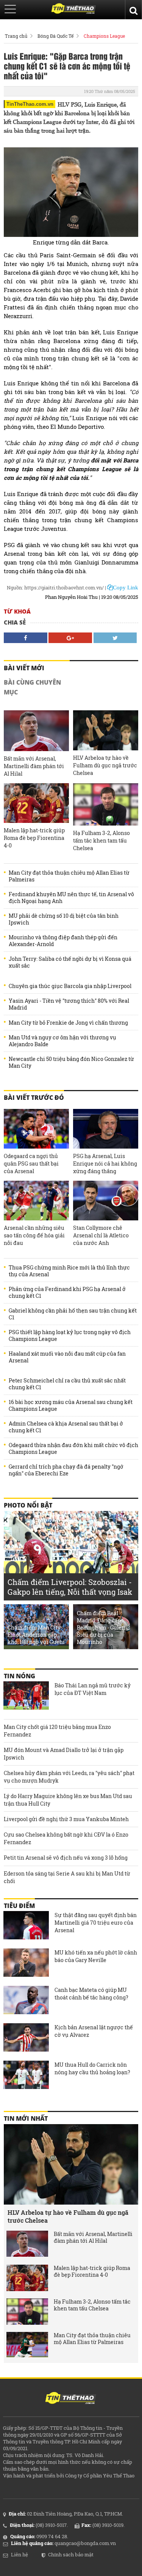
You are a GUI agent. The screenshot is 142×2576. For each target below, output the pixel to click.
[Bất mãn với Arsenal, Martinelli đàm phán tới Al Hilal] (36, 731)
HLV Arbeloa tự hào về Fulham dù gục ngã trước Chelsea (105, 765)
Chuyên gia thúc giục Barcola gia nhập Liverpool (70, 986)
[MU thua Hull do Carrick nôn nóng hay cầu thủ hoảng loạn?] (26, 2076)
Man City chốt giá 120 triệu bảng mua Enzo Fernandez (57, 1731)
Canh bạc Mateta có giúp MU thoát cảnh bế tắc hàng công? (91, 1994)
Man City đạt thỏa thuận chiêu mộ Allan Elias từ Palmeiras (69, 876)
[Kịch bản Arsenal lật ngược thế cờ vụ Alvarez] (26, 2038)
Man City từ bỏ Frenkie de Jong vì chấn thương (68, 1023)
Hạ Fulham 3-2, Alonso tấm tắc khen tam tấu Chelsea (101, 840)
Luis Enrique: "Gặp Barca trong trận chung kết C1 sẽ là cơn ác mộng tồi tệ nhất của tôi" (67, 66)
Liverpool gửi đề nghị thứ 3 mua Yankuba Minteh (66, 1819)
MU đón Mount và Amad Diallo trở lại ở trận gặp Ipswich (64, 1754)
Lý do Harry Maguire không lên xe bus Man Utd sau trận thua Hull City (68, 1800)
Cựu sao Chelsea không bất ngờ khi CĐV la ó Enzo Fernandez (66, 1838)
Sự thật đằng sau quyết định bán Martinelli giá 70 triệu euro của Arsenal (96, 1923)
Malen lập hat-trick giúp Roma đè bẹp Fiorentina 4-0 (34, 838)
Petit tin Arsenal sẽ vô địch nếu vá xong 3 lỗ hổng (66, 1858)
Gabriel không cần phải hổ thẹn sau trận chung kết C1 (73, 1314)
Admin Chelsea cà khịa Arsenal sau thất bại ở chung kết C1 (66, 1427)
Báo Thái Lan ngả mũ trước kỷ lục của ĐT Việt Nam (93, 1689)
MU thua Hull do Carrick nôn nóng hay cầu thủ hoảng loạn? (92, 2068)
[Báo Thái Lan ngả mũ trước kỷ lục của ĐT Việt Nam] (26, 1696)
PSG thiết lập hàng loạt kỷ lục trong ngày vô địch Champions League (70, 1336)
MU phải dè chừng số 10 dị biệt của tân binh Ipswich (64, 919)
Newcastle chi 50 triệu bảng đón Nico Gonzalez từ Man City (71, 1062)
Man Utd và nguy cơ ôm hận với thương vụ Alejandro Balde (62, 1041)
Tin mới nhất (26, 2118)
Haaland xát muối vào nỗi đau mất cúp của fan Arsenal (67, 1357)
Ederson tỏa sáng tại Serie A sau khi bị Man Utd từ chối (67, 1877)
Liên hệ (20, 2554)
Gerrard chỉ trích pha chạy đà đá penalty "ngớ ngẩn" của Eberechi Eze (66, 1470)
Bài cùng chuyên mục (32, 687)
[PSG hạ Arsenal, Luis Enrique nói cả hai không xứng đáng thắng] (106, 1129)
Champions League (104, 36)
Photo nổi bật (28, 1505)
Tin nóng (20, 1676)
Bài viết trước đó (34, 1098)
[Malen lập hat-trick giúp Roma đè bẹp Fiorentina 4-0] (36, 803)
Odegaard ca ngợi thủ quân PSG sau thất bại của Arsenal (31, 1164)
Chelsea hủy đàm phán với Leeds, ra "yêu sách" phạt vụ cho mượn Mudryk (69, 1777)
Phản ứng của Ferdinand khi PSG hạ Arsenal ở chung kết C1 (67, 1293)
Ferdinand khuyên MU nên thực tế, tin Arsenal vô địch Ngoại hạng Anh (71, 898)
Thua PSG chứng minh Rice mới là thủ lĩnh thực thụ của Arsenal (69, 1271)
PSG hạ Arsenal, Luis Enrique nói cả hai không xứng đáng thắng (105, 1164)
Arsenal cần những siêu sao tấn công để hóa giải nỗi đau (34, 1235)
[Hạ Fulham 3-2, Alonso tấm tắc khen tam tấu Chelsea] (106, 804)
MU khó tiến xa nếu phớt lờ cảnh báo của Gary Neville (96, 1956)
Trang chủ (16, 36)
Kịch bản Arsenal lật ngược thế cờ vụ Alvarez (94, 2031)
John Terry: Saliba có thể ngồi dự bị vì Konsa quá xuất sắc (70, 962)
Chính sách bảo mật (71, 2554)
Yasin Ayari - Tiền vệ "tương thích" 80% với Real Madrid (69, 1004)
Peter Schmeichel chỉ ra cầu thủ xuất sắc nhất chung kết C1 (67, 1384)
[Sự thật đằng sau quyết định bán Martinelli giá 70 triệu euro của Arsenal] (26, 1926)
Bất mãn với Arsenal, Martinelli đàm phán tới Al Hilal (34, 766)
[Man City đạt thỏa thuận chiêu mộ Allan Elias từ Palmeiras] (27, 2345)
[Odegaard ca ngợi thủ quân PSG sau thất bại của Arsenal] (36, 1129)
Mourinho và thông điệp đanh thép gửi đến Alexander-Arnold (63, 941)
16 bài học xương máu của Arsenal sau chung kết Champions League (71, 1406)
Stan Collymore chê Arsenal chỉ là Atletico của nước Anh (101, 1235)
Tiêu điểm (19, 1906)
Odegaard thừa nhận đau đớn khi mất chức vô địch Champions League (73, 1449)
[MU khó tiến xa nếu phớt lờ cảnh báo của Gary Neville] (26, 1964)
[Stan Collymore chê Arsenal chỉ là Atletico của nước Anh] (106, 1201)
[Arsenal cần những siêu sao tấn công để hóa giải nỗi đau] (36, 1201)
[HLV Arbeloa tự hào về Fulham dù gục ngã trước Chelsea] (106, 730)
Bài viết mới (24, 668)
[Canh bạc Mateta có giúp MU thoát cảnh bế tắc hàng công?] (26, 2001)
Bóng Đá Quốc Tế (55, 36)
